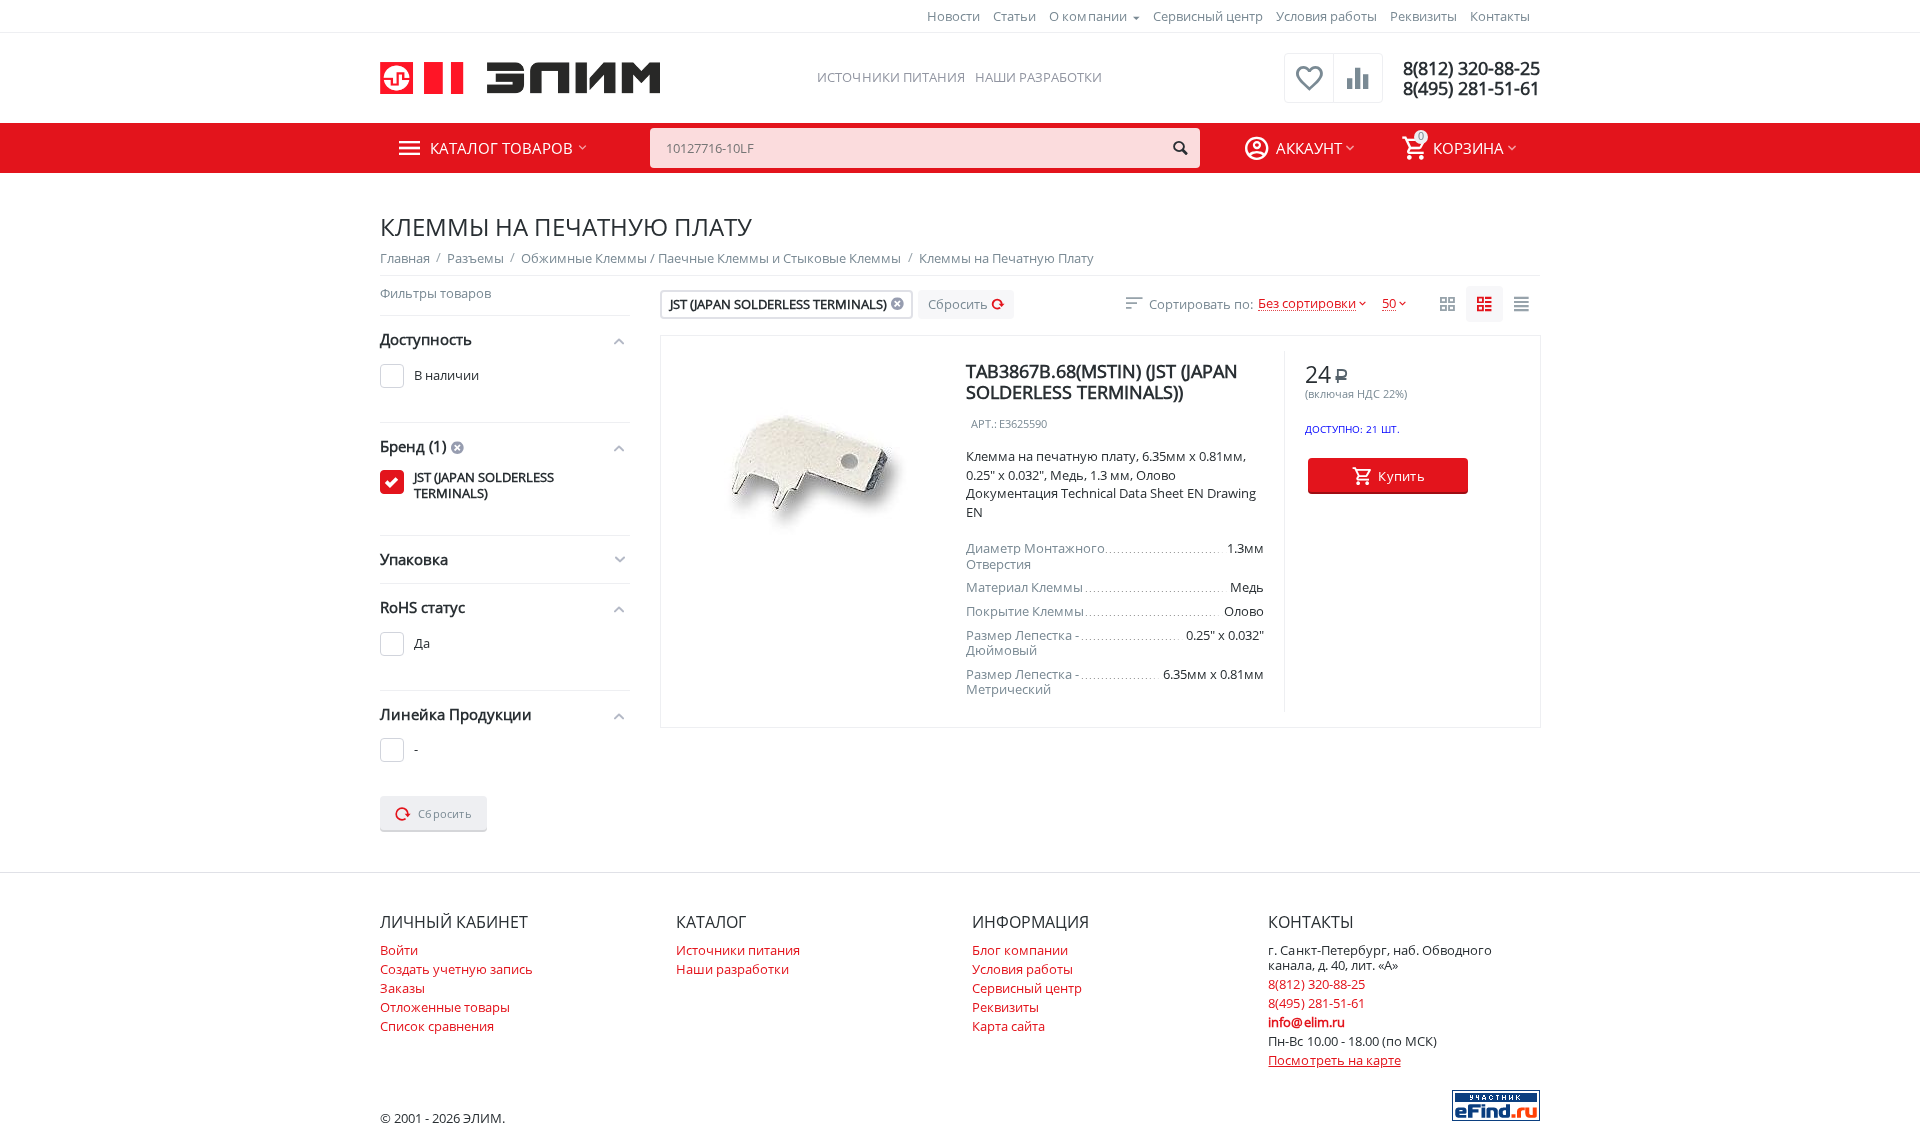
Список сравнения (437, 1026)
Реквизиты (1423, 16)
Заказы (402, 988)
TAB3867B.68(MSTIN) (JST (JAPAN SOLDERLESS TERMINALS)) (1102, 381)
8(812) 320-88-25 (1471, 68)
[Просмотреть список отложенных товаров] (1309, 89)
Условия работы (1326, 16)
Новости (953, 16)
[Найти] (1180, 148)
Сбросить (958, 304)
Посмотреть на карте (1334, 1060)
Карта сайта (1008, 1026)
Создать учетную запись (456, 969)
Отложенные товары (445, 1007)
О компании (1087, 16)
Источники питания (890, 77)
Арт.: (984, 424)
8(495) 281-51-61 (1471, 88)
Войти (399, 950)
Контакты (1500, 16)
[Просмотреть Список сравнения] (1358, 89)
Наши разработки (1038, 77)
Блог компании (1020, 950)
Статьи (1014, 16)
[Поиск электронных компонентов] (1496, 1104)
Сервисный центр (1208, 16)
